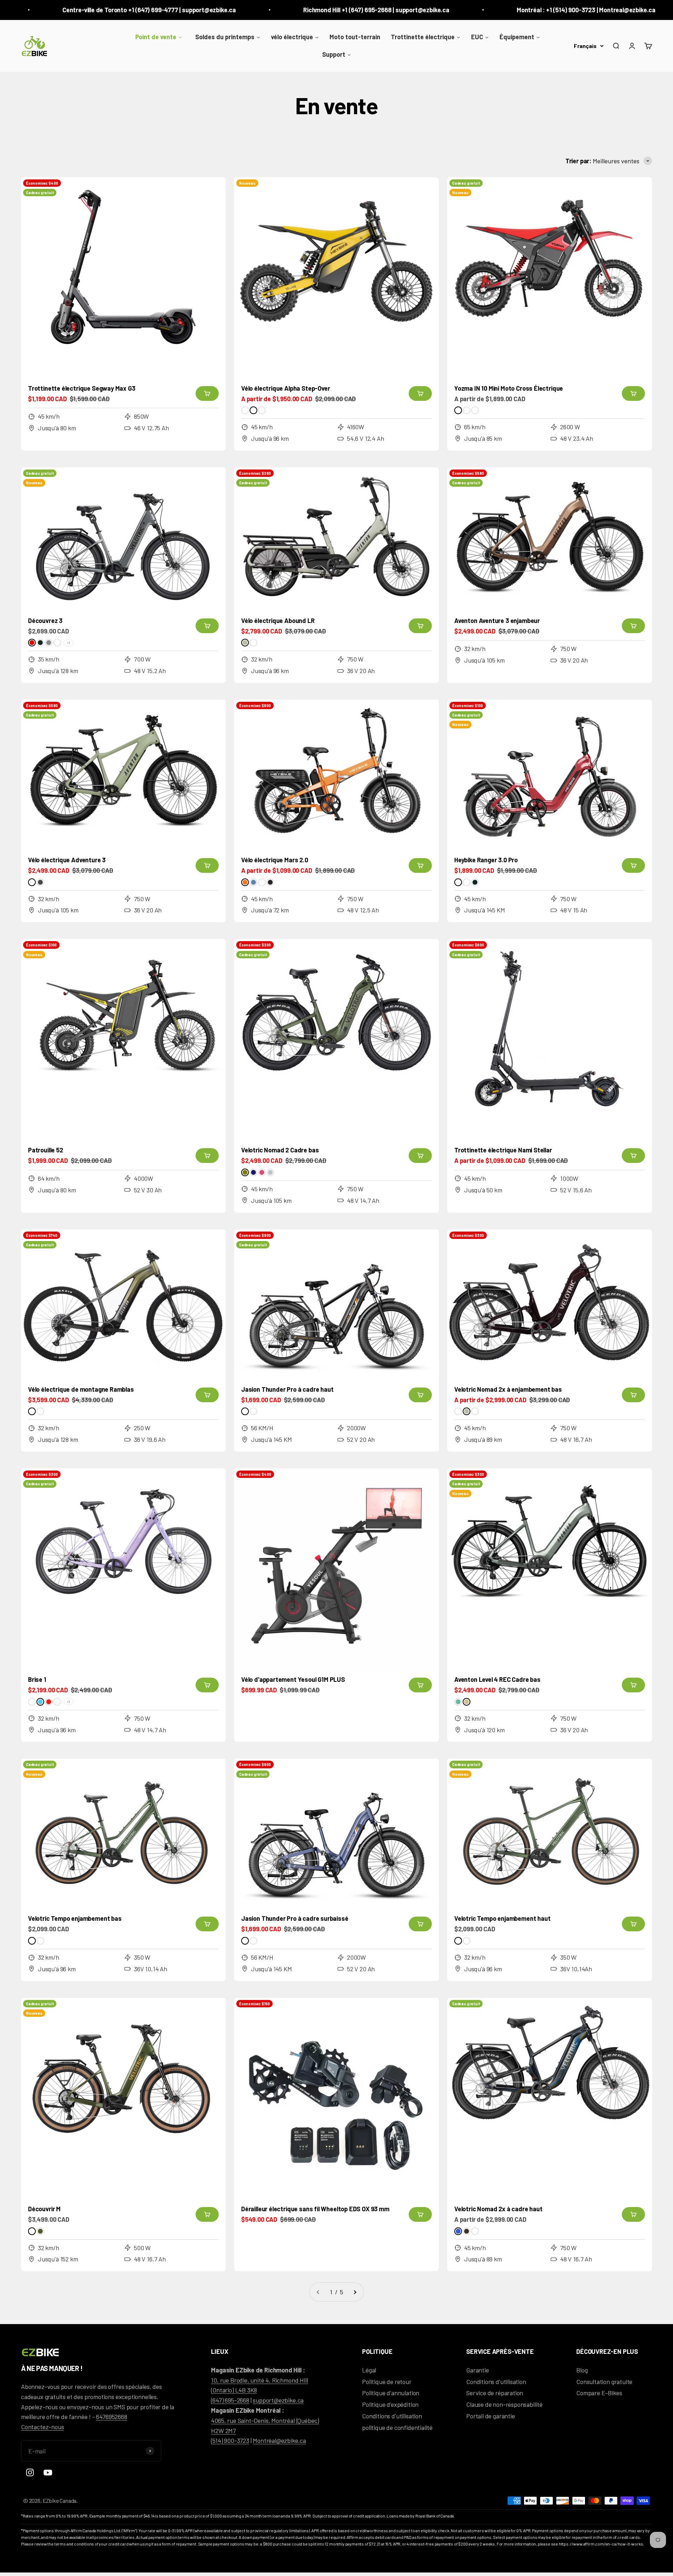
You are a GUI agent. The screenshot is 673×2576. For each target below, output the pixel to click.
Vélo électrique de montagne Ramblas (81, 1389)
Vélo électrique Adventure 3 (67, 860)
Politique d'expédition (390, 2404)
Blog (582, 2370)
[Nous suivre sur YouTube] (48, 2472)
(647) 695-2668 (230, 2400)
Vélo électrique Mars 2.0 (275, 860)
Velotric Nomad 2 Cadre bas (280, 1150)
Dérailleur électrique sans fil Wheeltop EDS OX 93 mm (315, 2209)
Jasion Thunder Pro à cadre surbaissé (295, 1918)
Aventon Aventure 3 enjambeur (497, 621)
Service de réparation (495, 2393)
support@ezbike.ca (278, 2400)
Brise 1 (37, 1679)
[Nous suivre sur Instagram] (30, 2472)
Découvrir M (44, 2209)
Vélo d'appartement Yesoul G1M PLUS (293, 1679)
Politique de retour (387, 2382)
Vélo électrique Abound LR (278, 621)
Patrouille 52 (46, 1150)
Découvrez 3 (45, 621)
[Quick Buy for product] (207, 393)
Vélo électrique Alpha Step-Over (285, 388)
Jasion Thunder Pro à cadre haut (287, 1389)
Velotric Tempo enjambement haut (502, 1918)
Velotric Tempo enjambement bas (75, 1918)
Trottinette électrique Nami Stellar (503, 1150)
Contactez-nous (42, 2427)
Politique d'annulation (391, 2393)
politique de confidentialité (397, 2427)
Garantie (478, 2370)
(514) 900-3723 (230, 2440)
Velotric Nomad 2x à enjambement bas (508, 1389)
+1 (69, 643)
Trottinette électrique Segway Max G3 (82, 388)
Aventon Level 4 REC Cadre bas (497, 1679)
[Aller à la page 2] (355, 2292)
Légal (369, 2370)
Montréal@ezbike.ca (279, 2440)
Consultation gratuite (604, 2382)
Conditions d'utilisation (392, 2416)
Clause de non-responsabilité (504, 2404)
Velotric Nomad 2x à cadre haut (498, 2209)
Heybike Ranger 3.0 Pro (486, 860)
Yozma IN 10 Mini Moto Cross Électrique (509, 388)
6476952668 (111, 2417)
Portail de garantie (491, 2416)
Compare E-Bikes (599, 2393)
